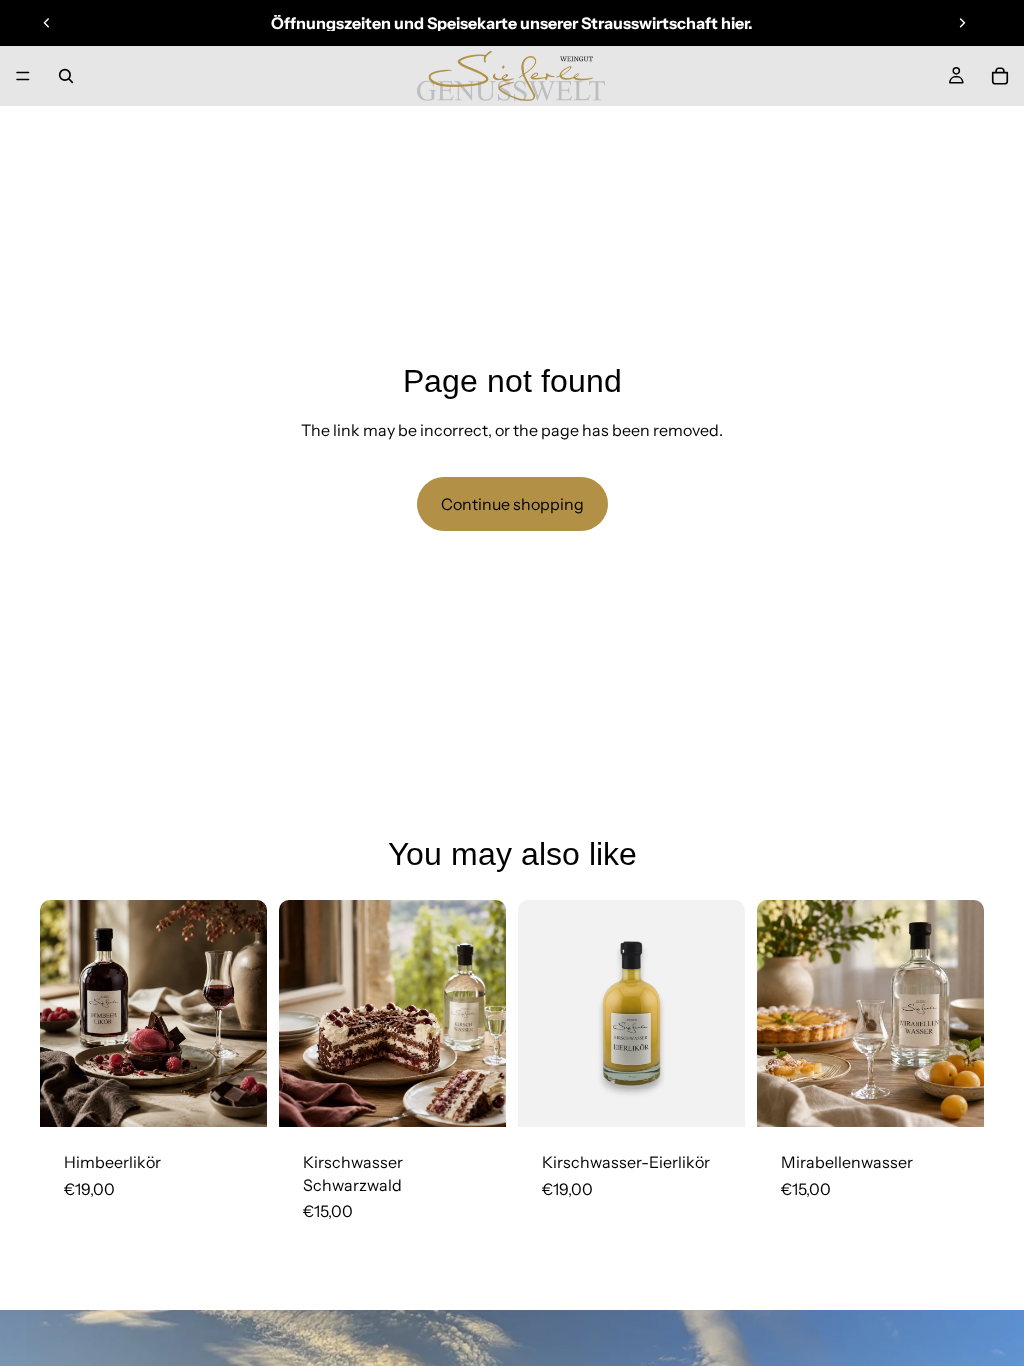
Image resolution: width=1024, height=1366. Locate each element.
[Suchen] (66, 76)
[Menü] (23, 76)
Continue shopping (512, 504)
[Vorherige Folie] (47, 23)
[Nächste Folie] (962, 23)
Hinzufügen (253, 1096)
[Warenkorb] (1000, 76)
